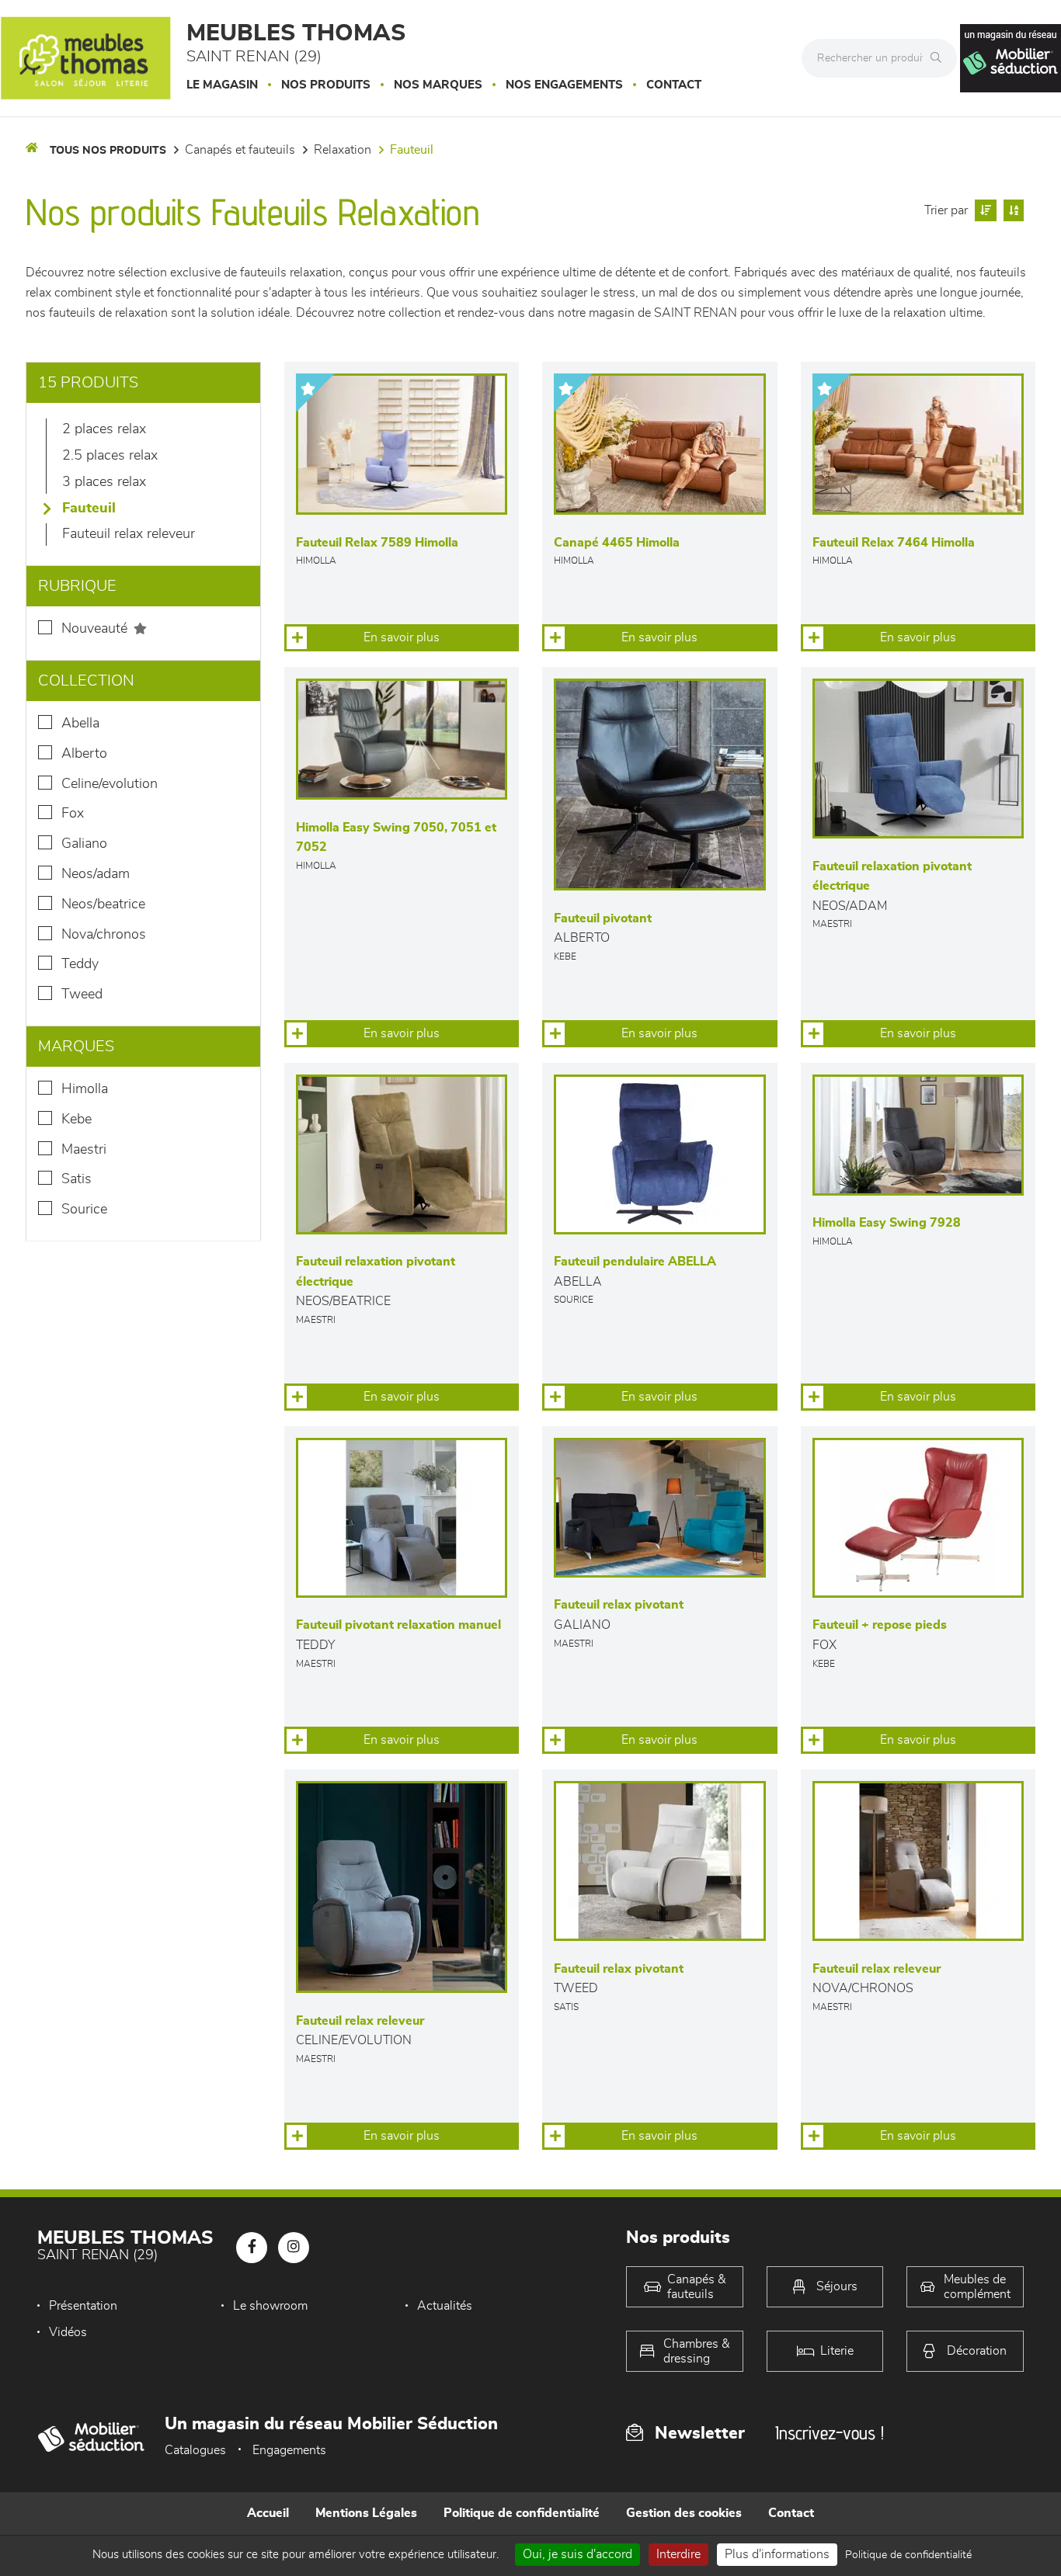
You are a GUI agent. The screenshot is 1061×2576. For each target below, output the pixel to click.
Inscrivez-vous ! (830, 2433)
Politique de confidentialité (522, 2513)
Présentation (83, 2306)
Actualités (445, 2306)
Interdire (678, 2554)
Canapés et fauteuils (240, 150)
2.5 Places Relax (110, 456)
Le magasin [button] (222, 85)
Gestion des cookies (684, 2513)
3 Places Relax (104, 482)
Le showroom (270, 2306)
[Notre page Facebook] (252, 2248)
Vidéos (68, 2332)
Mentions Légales (366, 2513)
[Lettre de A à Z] (1012, 210)
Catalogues (195, 2450)
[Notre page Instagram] (294, 2248)
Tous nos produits (108, 151)
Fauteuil (412, 150)
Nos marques (438, 85)
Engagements (289, 2450)
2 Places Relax (104, 429)
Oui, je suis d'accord (577, 2554)
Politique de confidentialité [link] (908, 2555)
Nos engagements (564, 85)
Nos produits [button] (326, 85)
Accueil (268, 2513)
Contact (674, 85)
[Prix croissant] (984, 210)
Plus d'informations (777, 2554)
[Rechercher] (940, 58)
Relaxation (343, 150)
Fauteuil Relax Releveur (129, 534)
